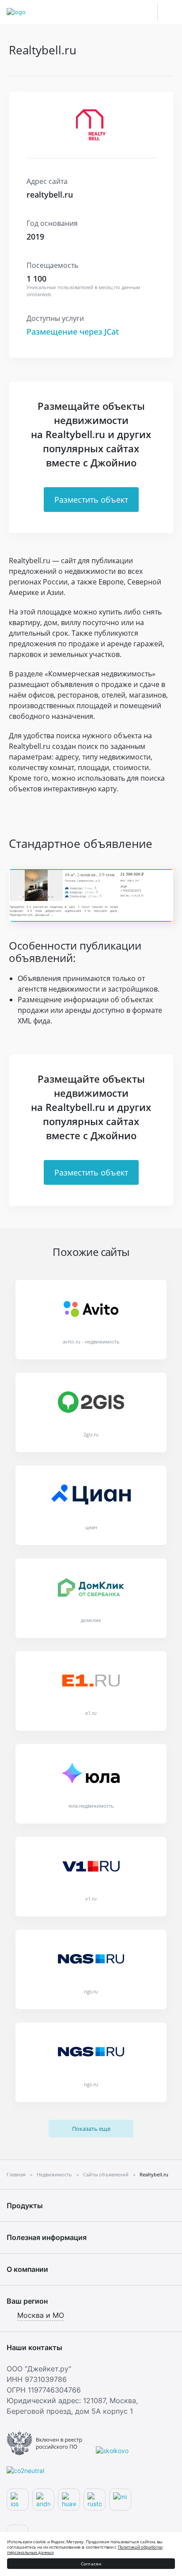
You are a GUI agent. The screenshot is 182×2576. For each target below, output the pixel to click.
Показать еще (91, 2129)
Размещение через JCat (73, 332)
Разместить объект (91, 500)
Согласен (91, 2564)
